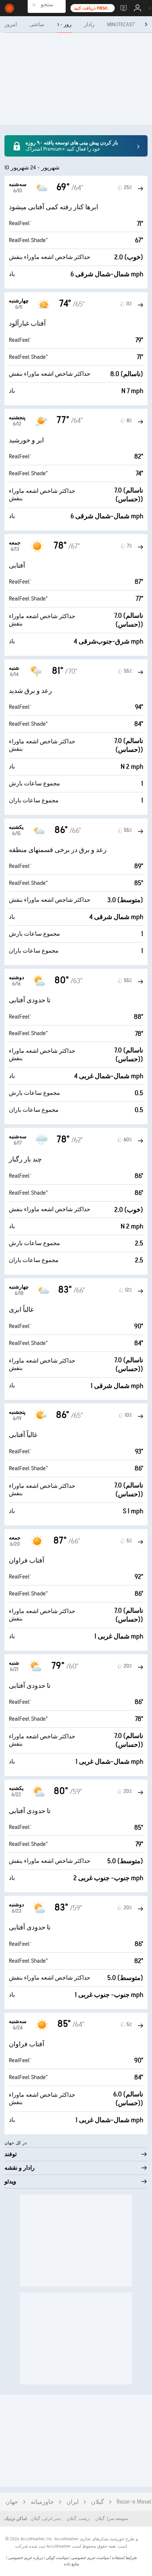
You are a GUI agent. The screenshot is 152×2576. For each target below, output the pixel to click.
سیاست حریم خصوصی (90, 2558)
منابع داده (72, 2564)
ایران (72, 2502)
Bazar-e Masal (134, 2502)
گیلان (98, 2502)
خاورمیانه (42, 2502)
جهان (12, 2502)
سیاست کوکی (57, 2558)
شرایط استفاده (124, 2558)
